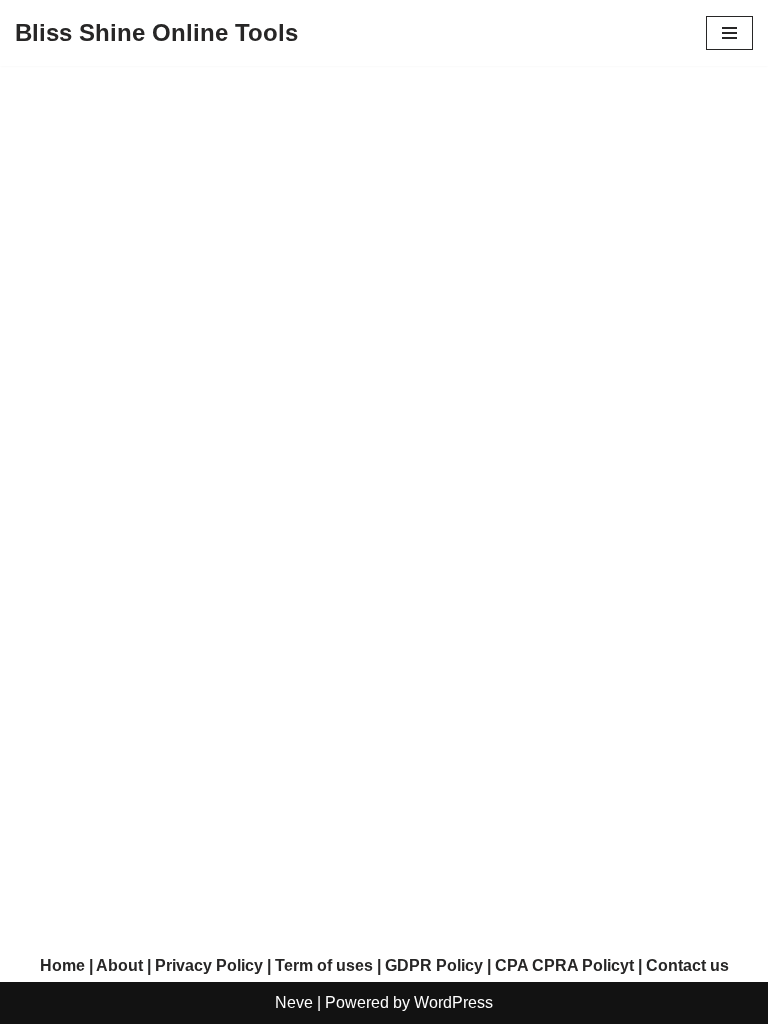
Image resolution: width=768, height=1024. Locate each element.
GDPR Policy (434, 965)
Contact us (687, 965)
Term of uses (324, 965)
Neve (294, 1002)
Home (62, 965)
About (119, 965)
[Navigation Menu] (729, 33)
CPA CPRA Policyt (564, 965)
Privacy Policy (209, 965)
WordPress (453, 1002)
